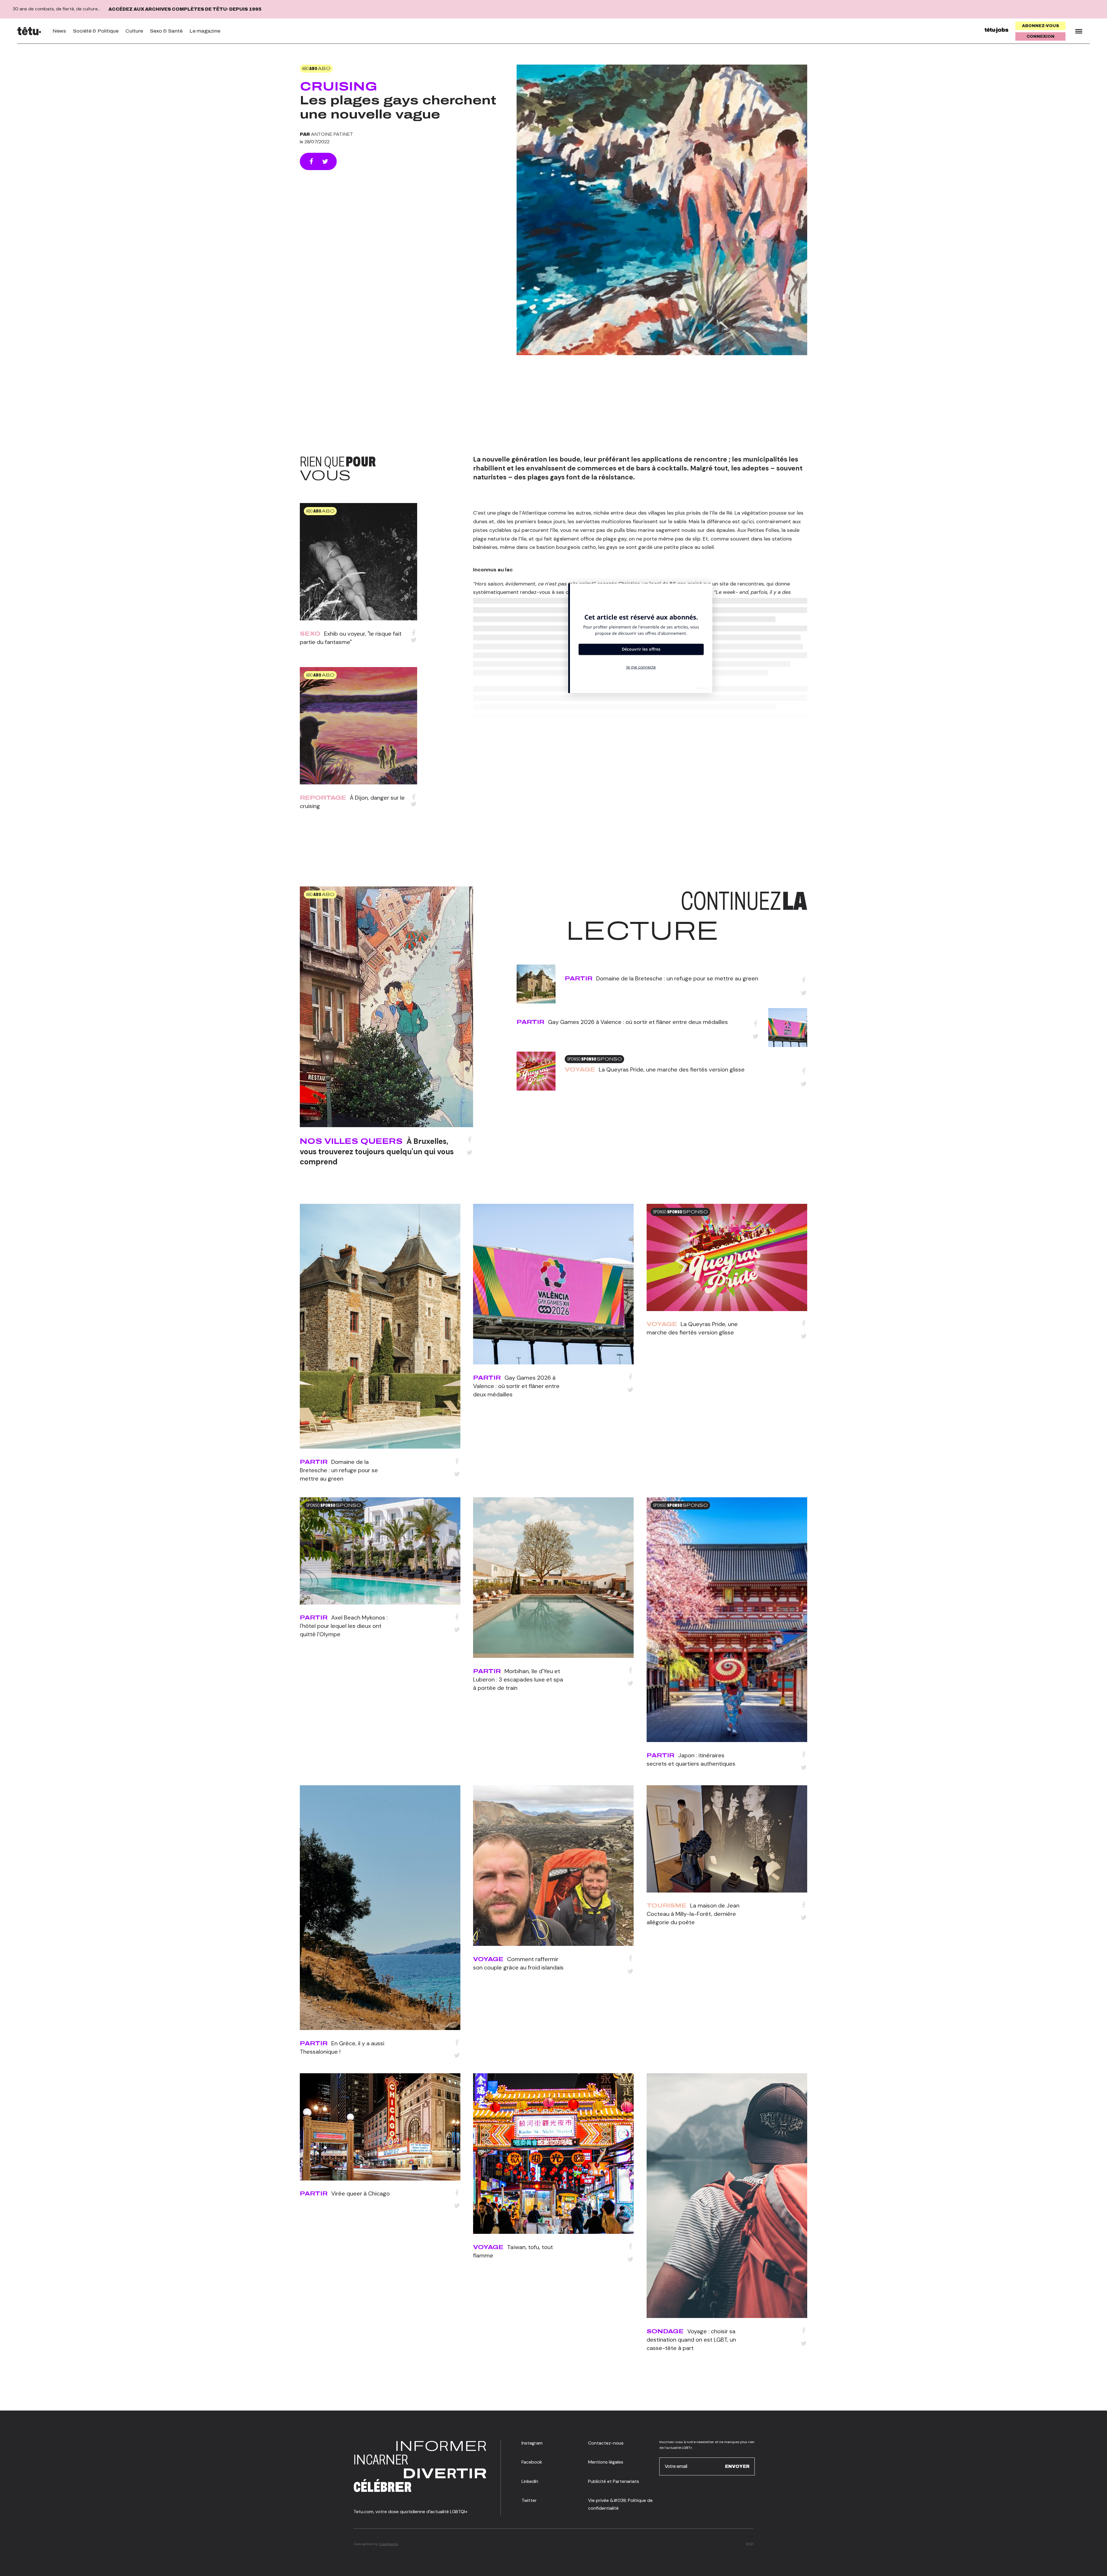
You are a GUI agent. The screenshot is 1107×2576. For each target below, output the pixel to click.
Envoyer (737, 2466)
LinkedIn (530, 2481)
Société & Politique (96, 31)
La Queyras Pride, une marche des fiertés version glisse (672, 1069)
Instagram (532, 2443)
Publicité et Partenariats (614, 2481)
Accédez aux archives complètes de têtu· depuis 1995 (185, 9)
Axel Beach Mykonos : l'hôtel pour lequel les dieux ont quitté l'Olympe (344, 1626)
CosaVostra (388, 2544)
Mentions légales (606, 2462)
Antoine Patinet (332, 134)
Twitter (529, 2500)
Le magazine (205, 31)
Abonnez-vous (1041, 26)
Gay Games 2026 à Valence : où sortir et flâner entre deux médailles (638, 1022)
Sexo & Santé (166, 31)
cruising (339, 86)
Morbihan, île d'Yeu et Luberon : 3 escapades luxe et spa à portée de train (518, 1679)
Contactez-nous (606, 2443)
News (59, 31)
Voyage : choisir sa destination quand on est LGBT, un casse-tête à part (691, 2340)
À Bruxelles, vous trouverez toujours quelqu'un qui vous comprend (377, 1151)
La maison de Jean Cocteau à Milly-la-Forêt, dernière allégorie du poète (693, 1914)
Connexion (1041, 36)
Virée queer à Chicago (360, 2193)
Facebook (532, 2462)
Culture (134, 31)
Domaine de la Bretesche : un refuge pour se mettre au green (677, 978)
